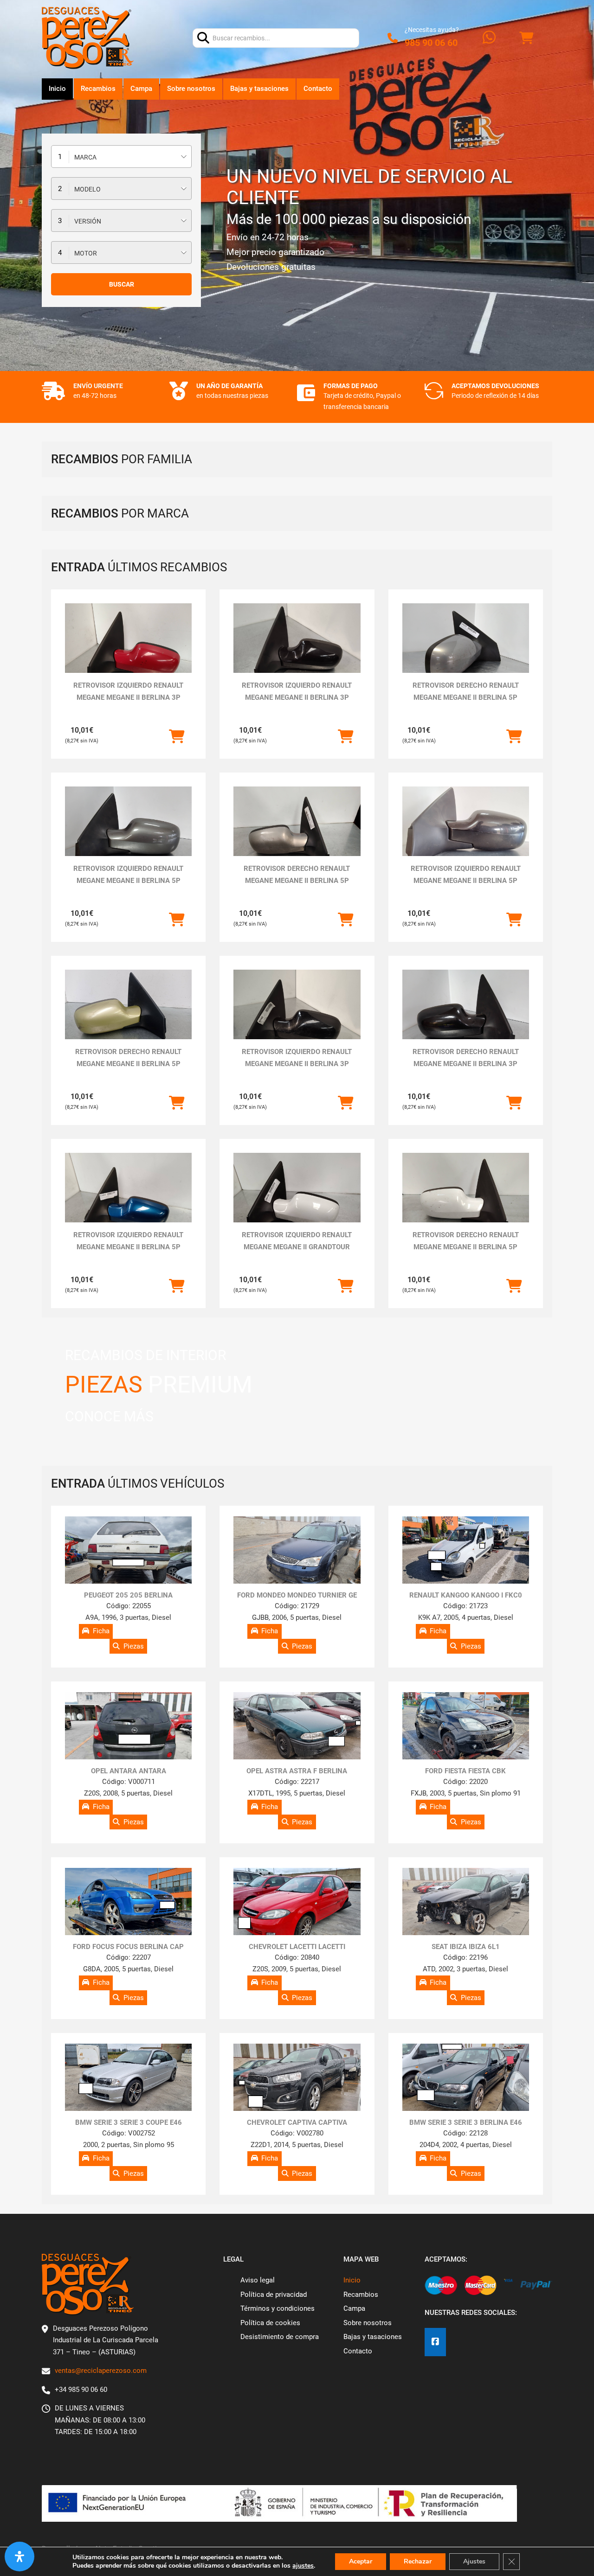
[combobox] (121, 157)
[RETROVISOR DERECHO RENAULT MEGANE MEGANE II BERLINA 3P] (466, 1017)
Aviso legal (258, 2280)
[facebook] (435, 2342)
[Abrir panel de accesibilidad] (19, 2557)
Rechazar (418, 2561)
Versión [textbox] (88, 221)
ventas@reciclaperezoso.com (101, 2371)
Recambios (98, 89)
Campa (141, 89)
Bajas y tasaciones (259, 89)
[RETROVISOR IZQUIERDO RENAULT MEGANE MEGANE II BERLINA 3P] (128, 651)
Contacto (318, 89)
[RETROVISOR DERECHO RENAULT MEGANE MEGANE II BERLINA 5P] (466, 651)
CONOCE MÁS (109, 1416)
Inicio (57, 89)
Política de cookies (270, 2323)
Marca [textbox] (85, 157)
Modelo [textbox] (87, 189)
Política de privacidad (274, 2295)
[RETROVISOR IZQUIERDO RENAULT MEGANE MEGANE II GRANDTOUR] (297, 1200)
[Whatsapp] (489, 38)
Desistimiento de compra (280, 2337)
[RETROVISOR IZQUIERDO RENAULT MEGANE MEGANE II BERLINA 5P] (128, 834)
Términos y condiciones (278, 2308)
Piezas (134, 1646)
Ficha (101, 1631)
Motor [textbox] (86, 253)
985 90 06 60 (431, 43)
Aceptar (361, 2561)
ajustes (303, 2566)
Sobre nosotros (191, 89)
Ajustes (474, 2561)
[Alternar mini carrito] (526, 38)
